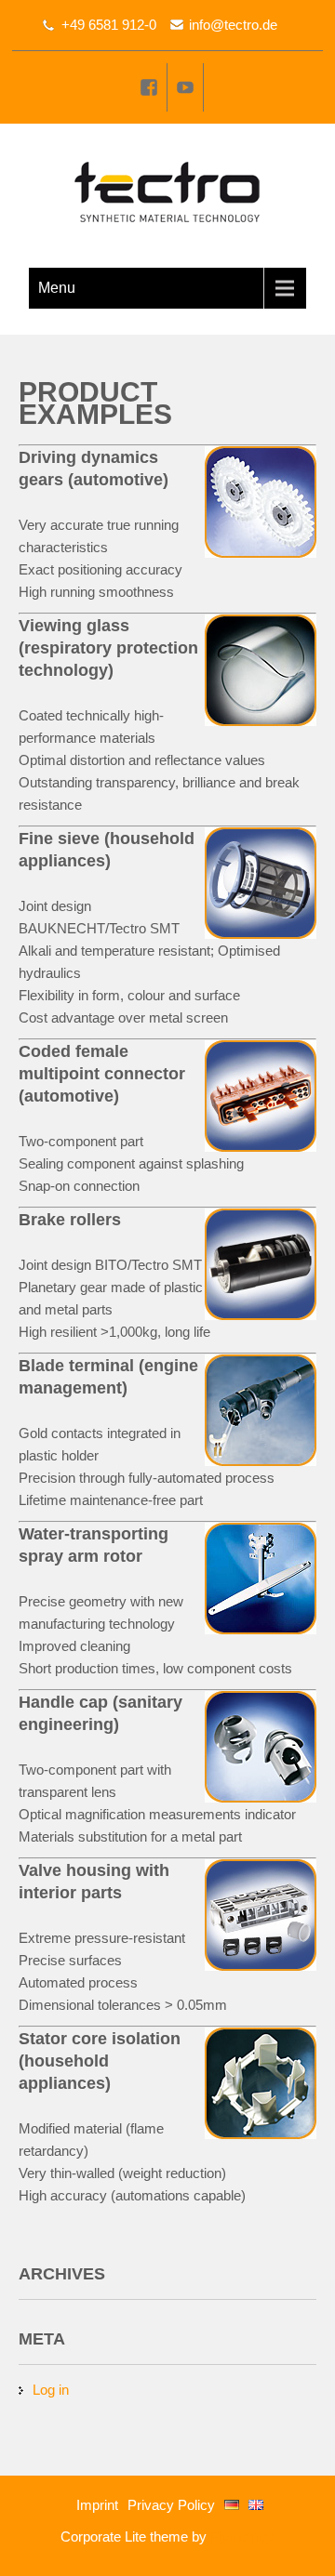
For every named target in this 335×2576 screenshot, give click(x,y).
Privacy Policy (171, 2505)
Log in (51, 2390)
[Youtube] (185, 87)
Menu (57, 288)
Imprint (97, 2505)
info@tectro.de (233, 25)
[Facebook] (149, 87)
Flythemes (241, 2536)
